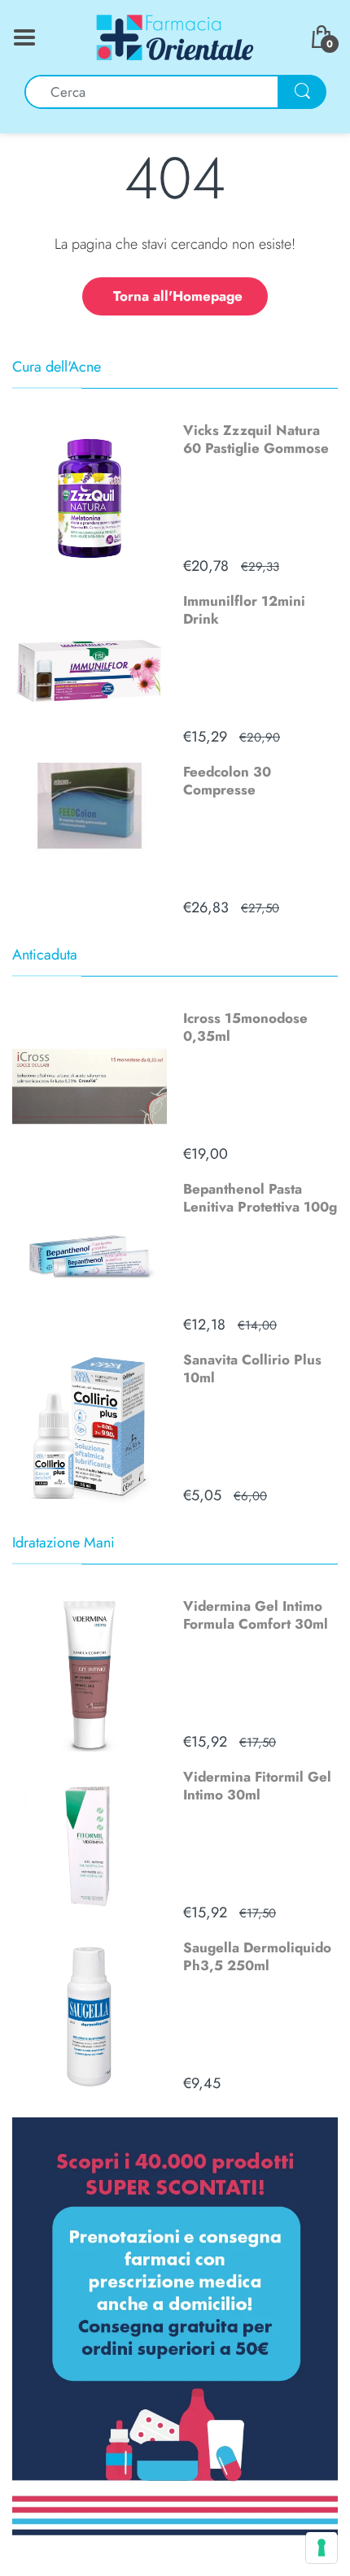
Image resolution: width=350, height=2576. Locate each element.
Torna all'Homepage (178, 296)
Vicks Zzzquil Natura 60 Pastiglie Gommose (256, 439)
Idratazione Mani (63, 1543)
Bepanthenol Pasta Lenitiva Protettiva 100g (260, 1198)
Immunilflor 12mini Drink (244, 610)
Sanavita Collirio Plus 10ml (252, 1368)
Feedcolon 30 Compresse (227, 781)
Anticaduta (45, 955)
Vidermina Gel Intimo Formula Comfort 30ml (256, 1615)
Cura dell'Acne (57, 367)
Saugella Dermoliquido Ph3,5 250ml (257, 1956)
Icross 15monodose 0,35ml (245, 1027)
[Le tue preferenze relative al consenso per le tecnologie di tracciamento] (322, 2548)
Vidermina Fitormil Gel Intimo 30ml (257, 1786)
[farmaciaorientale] (175, 36)
